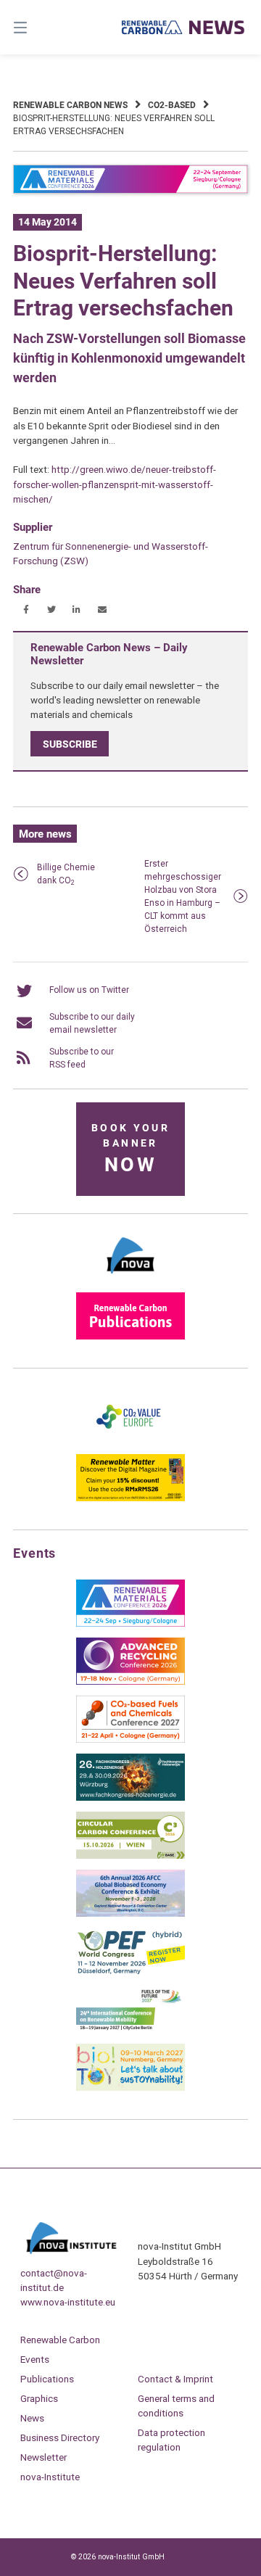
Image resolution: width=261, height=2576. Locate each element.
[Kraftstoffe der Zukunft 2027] (130, 2030)
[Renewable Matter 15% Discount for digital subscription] (130, 1498)
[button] (26, 610)
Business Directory (60, 2437)
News (32, 2418)
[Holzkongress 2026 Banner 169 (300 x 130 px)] (130, 1798)
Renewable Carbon (60, 2340)
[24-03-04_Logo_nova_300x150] (130, 1279)
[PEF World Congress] (130, 1972)
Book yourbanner (130, 1149)
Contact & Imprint (175, 2379)
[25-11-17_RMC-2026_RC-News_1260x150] (130, 191)
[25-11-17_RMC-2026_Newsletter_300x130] (130, 1624)
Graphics (39, 2398)
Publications (47, 2379)
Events (35, 2359)
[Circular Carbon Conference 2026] (130, 1856)
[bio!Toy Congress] (130, 2088)
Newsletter (43, 2457)
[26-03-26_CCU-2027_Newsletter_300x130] (130, 1740)
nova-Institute (50, 2477)
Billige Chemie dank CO (66, 874)
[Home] (183, 27)
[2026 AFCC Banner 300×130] (130, 1914)
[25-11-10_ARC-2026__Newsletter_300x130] (130, 1682)
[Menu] (37, 27)
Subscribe (70, 744)
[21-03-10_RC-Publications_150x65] (130, 1337)
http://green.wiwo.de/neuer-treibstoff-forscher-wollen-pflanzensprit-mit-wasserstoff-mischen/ (115, 484)
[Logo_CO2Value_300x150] (130, 1440)
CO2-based (172, 105)
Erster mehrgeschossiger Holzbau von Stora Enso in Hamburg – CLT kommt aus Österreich (183, 896)
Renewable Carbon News (70, 105)
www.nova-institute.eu (68, 2302)
